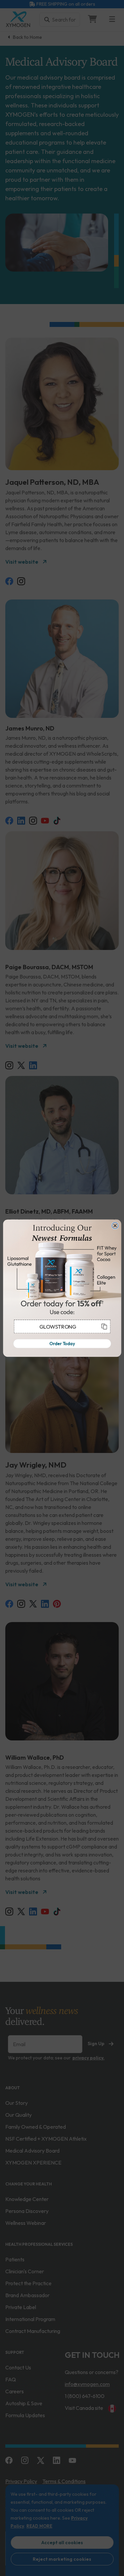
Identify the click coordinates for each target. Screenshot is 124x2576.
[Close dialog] (115, 1225)
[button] (62, 1326)
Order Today (62, 1343)
